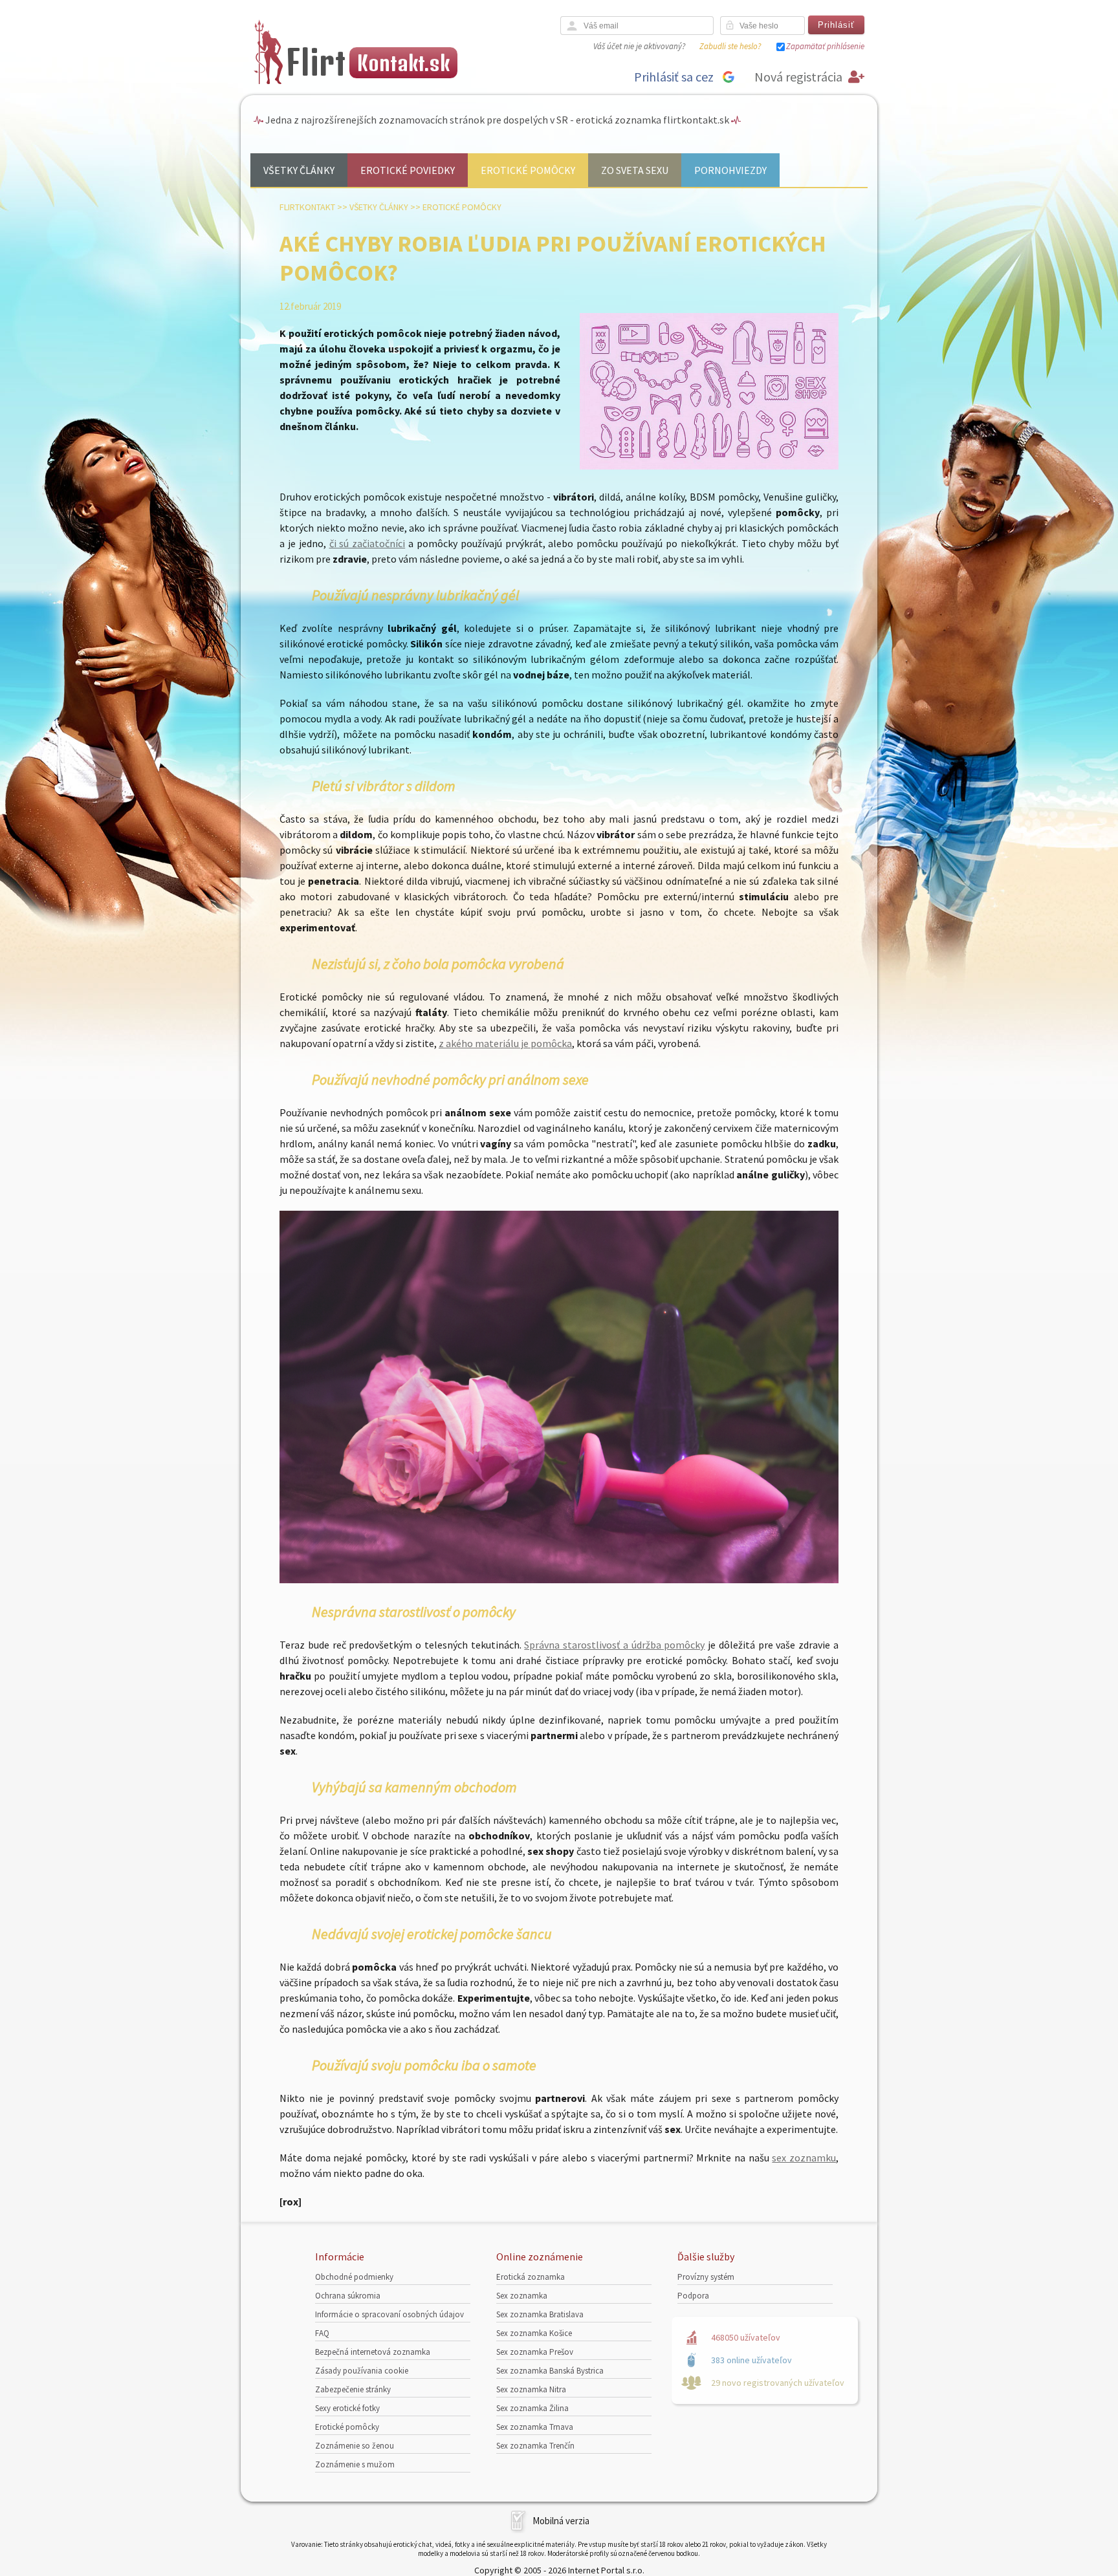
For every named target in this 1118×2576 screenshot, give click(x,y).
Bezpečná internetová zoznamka (373, 2352)
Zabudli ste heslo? (730, 46)
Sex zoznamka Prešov (535, 2352)
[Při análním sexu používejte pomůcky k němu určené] (559, 1579)
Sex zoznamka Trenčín (535, 2446)
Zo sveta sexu (635, 170)
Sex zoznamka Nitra (531, 2389)
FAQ (322, 2333)
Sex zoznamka (522, 2296)
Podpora (693, 2296)
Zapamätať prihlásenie (825, 46)
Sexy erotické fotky (347, 2408)
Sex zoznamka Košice (534, 2333)
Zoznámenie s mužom (355, 2464)
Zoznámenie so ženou (355, 2446)
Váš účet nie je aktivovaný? (639, 46)
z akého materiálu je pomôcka (505, 1043)
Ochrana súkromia (348, 2296)
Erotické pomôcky (528, 170)
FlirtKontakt (307, 207)
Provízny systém (706, 2277)
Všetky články (299, 170)
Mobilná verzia (561, 2521)
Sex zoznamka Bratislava (540, 2314)
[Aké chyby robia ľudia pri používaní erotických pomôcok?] (709, 467)
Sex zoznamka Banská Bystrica (550, 2371)
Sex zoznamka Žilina (532, 2408)
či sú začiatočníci (367, 543)
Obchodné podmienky (354, 2277)
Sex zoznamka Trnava (535, 2427)
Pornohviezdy (730, 170)
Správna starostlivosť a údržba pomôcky (614, 1645)
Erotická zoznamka (531, 2277)
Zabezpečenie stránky (353, 2389)
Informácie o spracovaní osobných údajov (389, 2314)
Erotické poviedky (408, 170)
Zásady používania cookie (362, 2371)
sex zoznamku (804, 2158)
